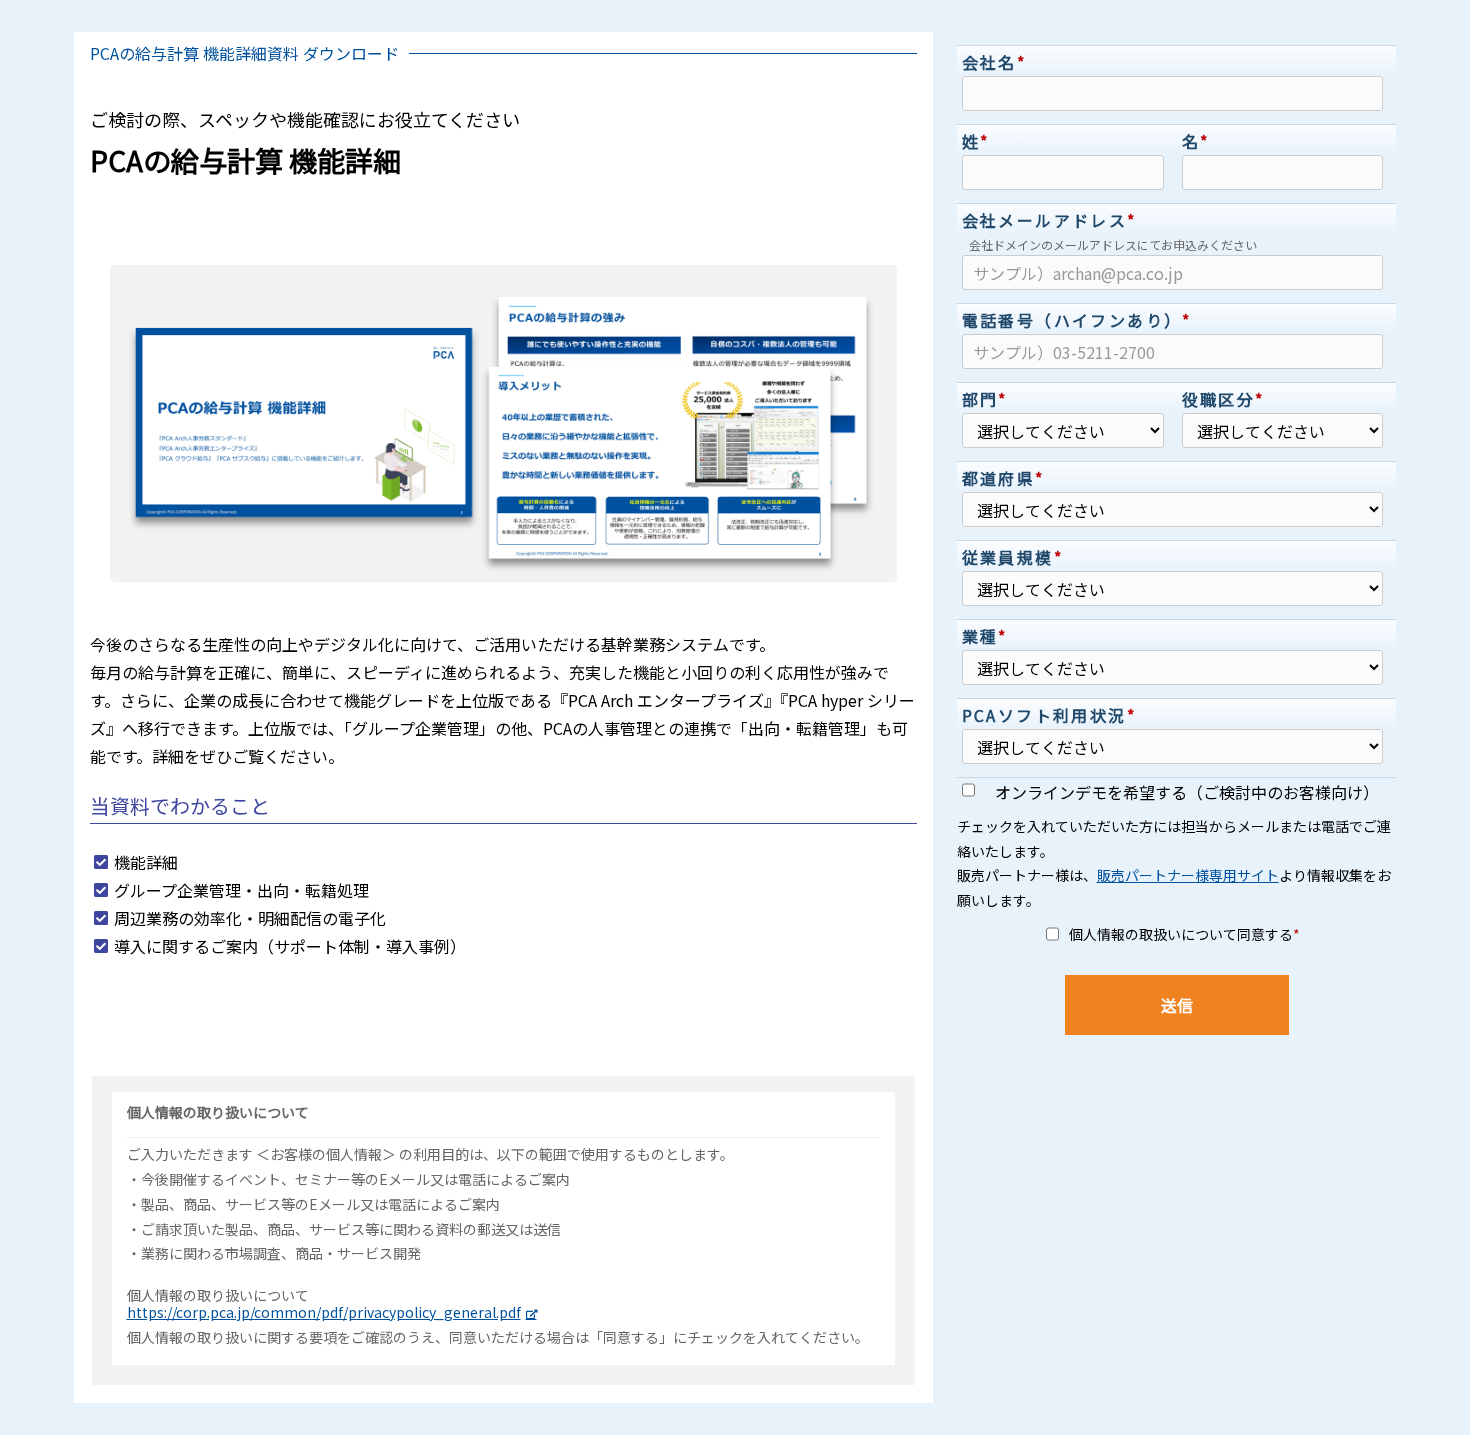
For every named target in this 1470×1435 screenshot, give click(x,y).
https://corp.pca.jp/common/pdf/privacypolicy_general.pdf (324, 1312)
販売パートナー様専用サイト (1188, 875)
